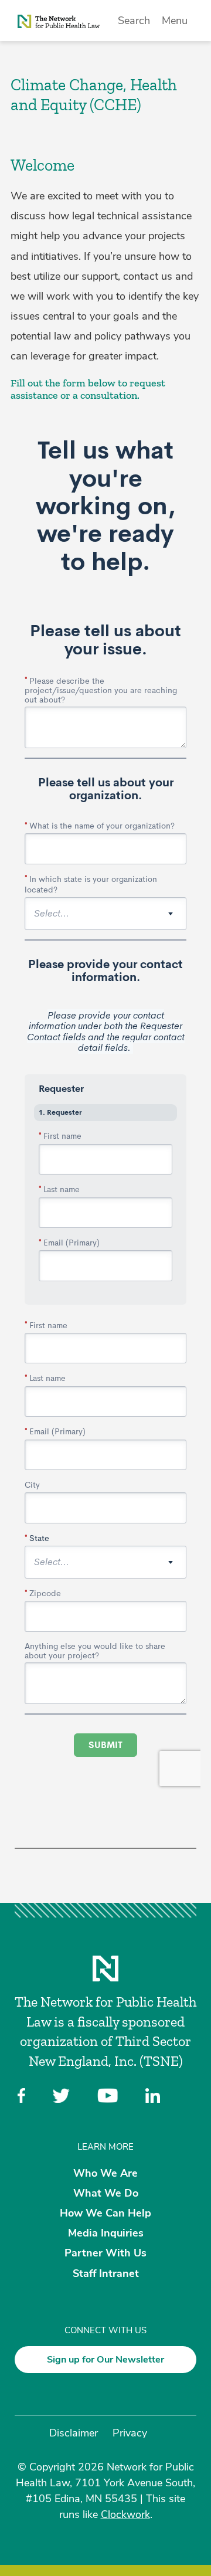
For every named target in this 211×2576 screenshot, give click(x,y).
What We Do (106, 2193)
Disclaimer (74, 2433)
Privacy (130, 2433)
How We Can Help (105, 2213)
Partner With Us (105, 2253)
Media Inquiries (106, 2233)
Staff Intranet (106, 2273)
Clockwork (125, 2514)
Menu (175, 21)
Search (134, 21)
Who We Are (105, 2173)
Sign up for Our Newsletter (105, 2360)
